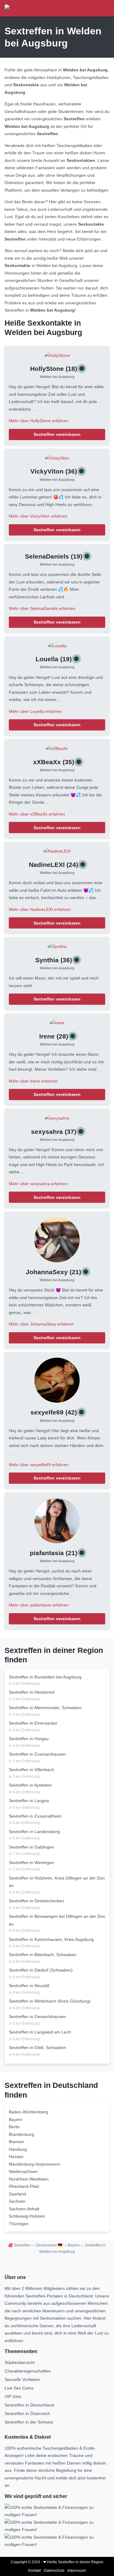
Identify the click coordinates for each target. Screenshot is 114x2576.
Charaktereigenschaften (28, 2371)
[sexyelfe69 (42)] (57, 1380)
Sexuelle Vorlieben (22, 2379)
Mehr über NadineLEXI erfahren (40, 909)
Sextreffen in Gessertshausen (37, 2017)
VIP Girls (13, 2396)
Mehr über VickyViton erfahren (38, 516)
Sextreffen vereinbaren (57, 434)
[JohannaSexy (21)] (57, 1239)
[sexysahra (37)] (57, 1118)
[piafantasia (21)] (57, 1520)
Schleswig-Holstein (27, 2216)
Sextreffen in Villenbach (31, 1770)
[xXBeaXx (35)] (57, 748)
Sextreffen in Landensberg (34, 1832)
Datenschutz (54, 2571)
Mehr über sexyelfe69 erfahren (39, 1465)
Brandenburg (21, 2134)
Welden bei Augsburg (57, 377)
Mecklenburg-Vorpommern (35, 2164)
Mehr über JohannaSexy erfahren (41, 1324)
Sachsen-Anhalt (24, 2209)
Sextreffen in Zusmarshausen (37, 1754)
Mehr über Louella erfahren (35, 711)
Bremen (16, 2142)
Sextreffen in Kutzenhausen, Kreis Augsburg (51, 1939)
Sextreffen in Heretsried (32, 1692)
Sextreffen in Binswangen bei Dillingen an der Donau (57, 1920)
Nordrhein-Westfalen (29, 2179)
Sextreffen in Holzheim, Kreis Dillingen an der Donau (57, 1882)
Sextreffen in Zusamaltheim (35, 1816)
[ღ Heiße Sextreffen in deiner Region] (42, 8)
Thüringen (19, 2224)
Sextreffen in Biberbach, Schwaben (43, 1955)
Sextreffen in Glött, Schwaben (37, 2047)
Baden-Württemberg (28, 2112)
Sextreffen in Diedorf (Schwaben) (41, 1970)
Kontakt (35, 2571)
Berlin (14, 2127)
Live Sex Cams (19, 2388)
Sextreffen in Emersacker (33, 1723)
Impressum (77, 2571)
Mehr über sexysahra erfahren (38, 1184)
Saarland (17, 2194)
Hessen (16, 2157)
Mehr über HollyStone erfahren (39, 421)
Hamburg (18, 2149)
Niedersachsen (23, 2171)
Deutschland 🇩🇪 (49, 2245)
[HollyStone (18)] (57, 355)
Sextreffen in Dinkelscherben (36, 1901)
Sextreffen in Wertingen (31, 1863)
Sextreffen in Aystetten (30, 1785)
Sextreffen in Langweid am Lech (40, 2032)
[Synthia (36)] (57, 946)
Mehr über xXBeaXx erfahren (37, 814)
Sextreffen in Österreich (27, 2414)
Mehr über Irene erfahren (33, 1081)
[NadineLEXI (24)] (57, 851)
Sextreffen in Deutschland (29, 2405)
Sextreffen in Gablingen (31, 1847)
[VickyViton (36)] (57, 458)
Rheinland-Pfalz (24, 2186)
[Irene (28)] (57, 1022)
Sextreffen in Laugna (29, 1801)
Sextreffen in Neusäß (29, 1986)
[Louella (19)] (57, 645)
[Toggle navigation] (103, 8)
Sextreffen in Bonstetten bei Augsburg (45, 1677)
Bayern (16, 2119)
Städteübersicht (20, 2362)
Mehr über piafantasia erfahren (39, 1605)
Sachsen (17, 2201)
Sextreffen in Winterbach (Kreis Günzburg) (50, 2001)
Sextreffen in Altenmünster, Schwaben (45, 1708)
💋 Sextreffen (19, 2245)
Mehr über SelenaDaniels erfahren (42, 608)
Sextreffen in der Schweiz (29, 2422)
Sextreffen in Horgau (29, 1739)
